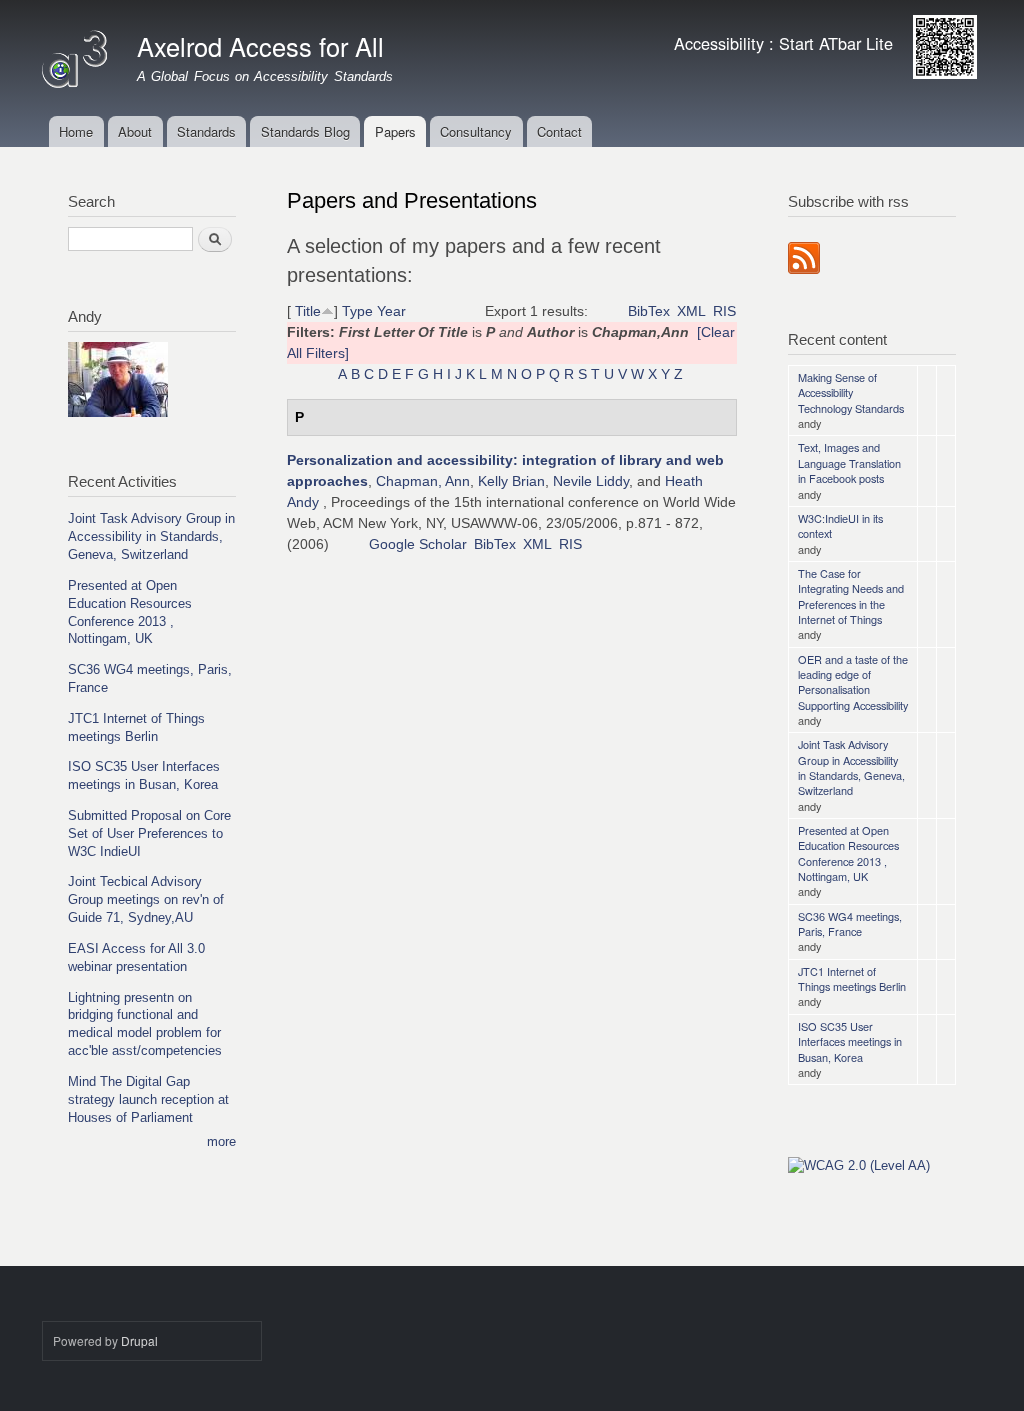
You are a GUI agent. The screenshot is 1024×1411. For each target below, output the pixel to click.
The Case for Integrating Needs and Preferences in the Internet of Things (851, 596)
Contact (559, 131)
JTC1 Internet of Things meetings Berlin (852, 978)
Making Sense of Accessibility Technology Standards (851, 392)
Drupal (139, 1340)
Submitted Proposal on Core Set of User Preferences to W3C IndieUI (149, 833)
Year (391, 311)
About (135, 131)
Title (308, 311)
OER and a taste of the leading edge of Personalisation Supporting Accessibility (853, 682)
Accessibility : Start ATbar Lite (783, 43)
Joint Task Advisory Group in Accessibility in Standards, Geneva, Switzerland (151, 536)
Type (357, 311)
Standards (206, 131)
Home (76, 131)
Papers (395, 131)
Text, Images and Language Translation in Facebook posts (849, 462)
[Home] (77, 54)
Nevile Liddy (591, 481)
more (221, 1141)
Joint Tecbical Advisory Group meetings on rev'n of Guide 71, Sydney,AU (146, 899)
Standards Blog (305, 131)
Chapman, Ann (423, 481)
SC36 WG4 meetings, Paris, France (850, 923)
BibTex (649, 311)
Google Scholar (418, 544)
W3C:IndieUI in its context (840, 525)
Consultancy (476, 131)
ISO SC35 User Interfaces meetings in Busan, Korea (850, 1041)
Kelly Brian (511, 481)
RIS (724, 311)
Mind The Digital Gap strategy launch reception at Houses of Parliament (148, 1099)
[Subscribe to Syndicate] (804, 253)
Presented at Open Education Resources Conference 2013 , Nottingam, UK (848, 853)
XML (691, 311)
